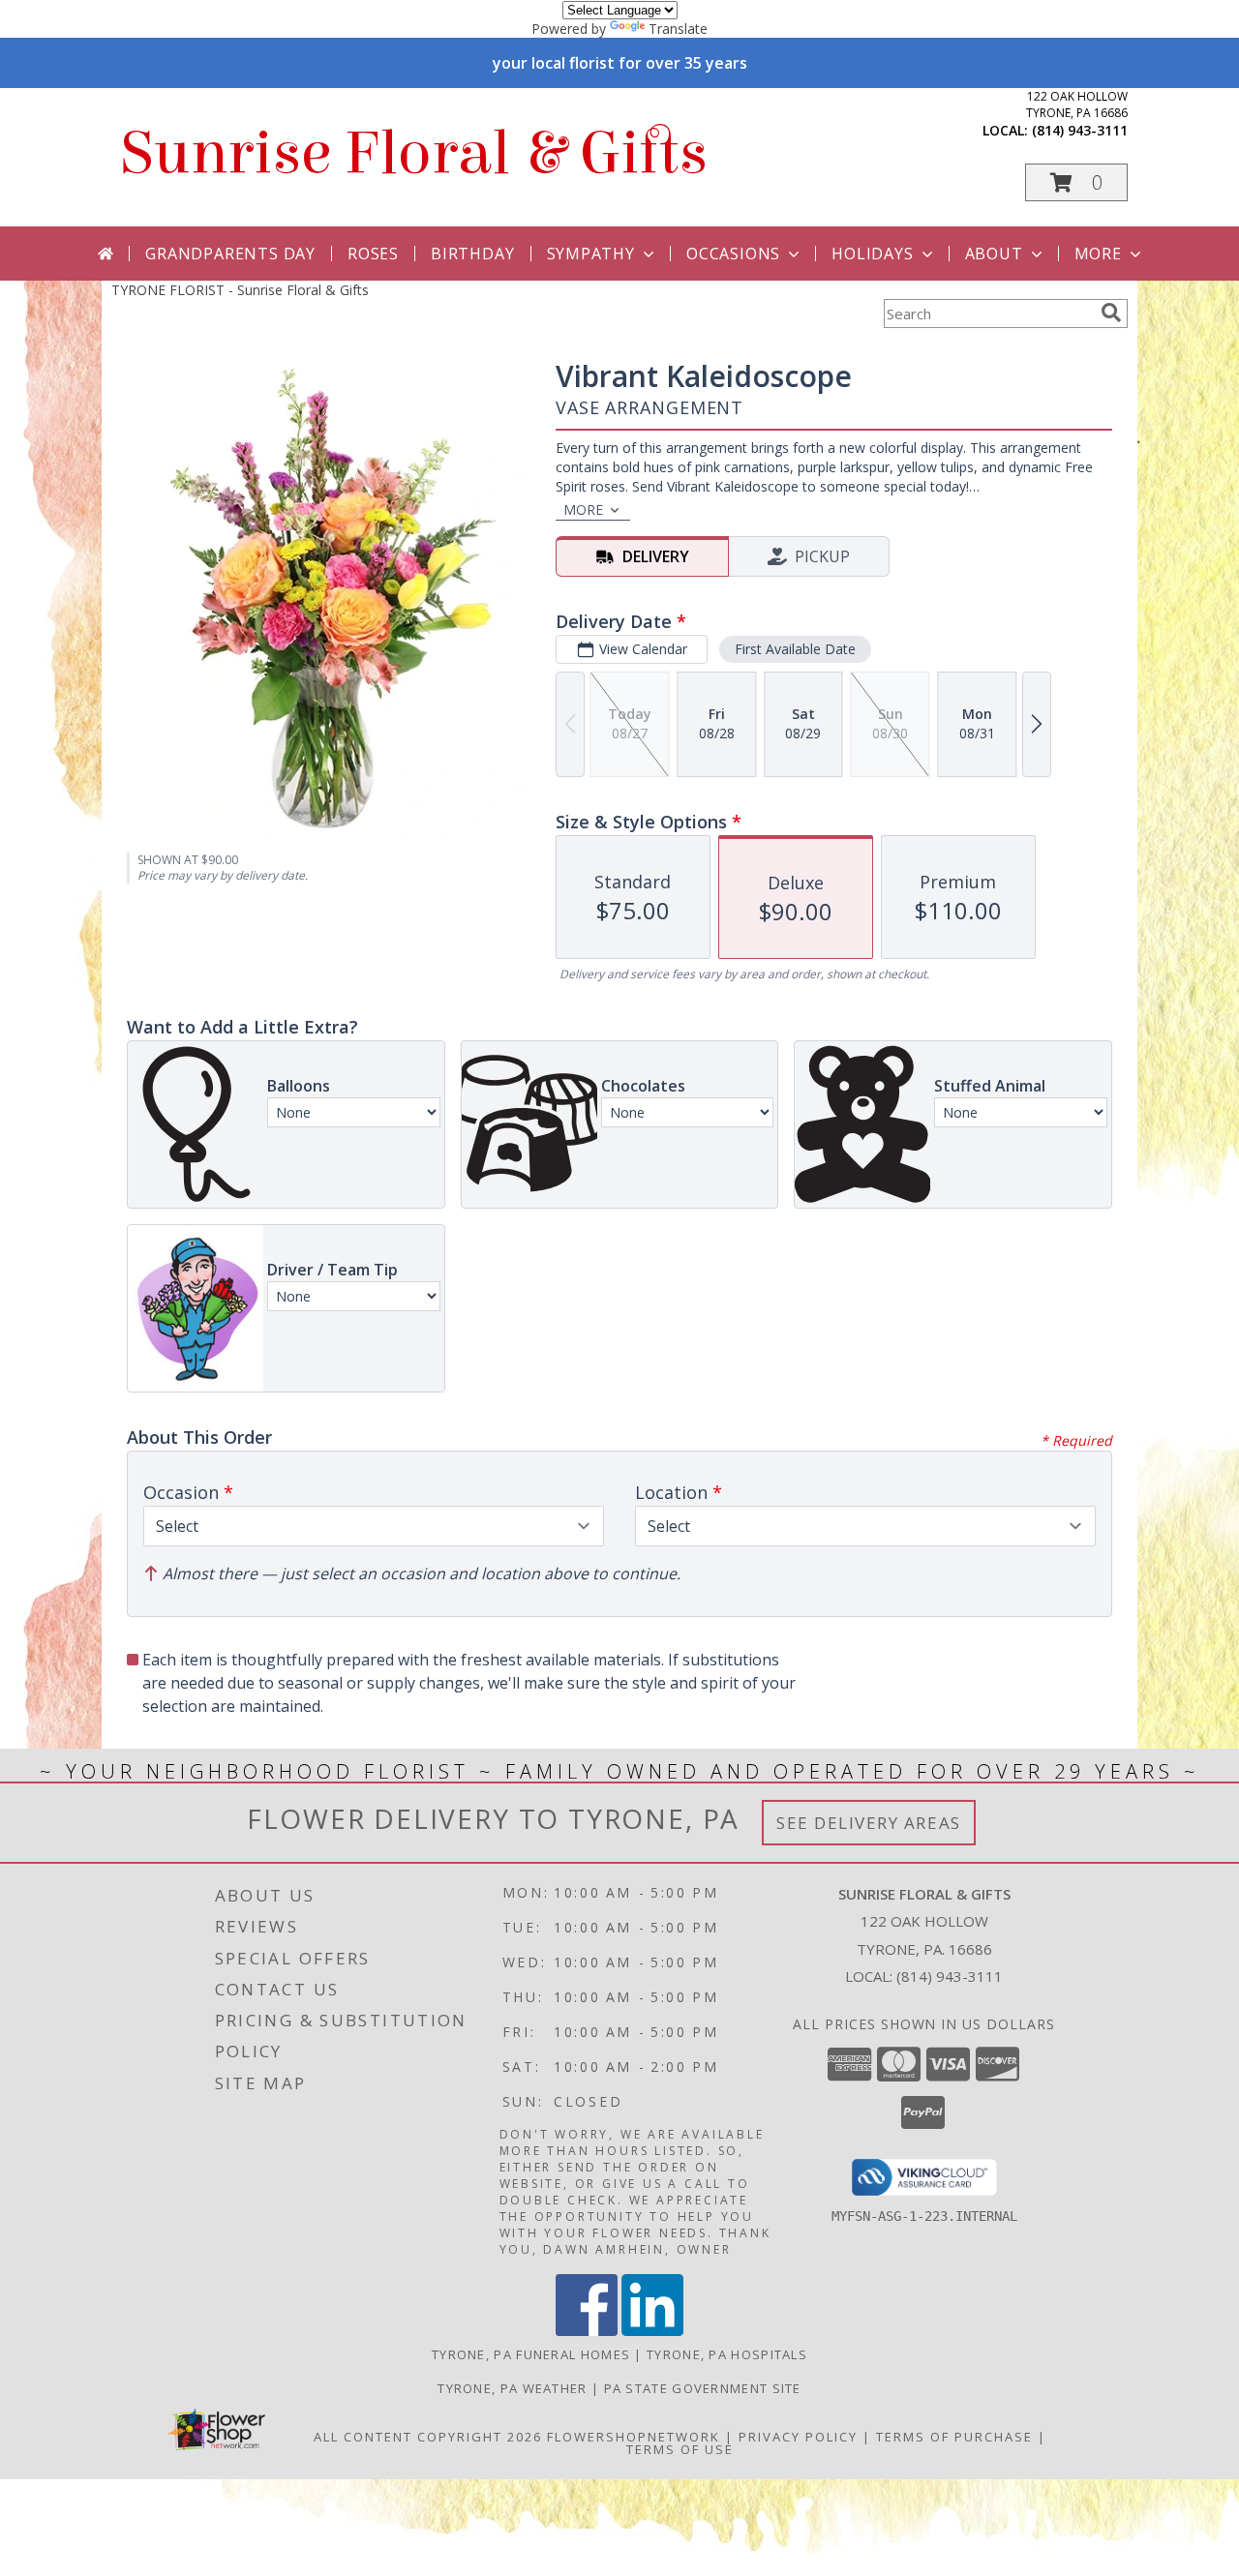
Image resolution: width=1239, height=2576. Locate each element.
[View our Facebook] (587, 2331)
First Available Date (795, 649)
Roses (373, 254)
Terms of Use (680, 2449)
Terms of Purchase (954, 2437)
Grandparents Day (230, 254)
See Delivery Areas (869, 1823)
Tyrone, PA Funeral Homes (531, 2354)
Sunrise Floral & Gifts (414, 153)
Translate (678, 29)
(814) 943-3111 (1080, 130)
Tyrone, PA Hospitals (727, 2354)
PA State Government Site (703, 2388)
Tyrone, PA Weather (512, 2388)
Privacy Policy (798, 2437)
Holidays (872, 254)
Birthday (472, 254)
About (994, 254)
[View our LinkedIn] (652, 2331)
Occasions (733, 254)
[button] (1076, 182)
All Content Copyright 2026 (428, 2437)
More (1098, 254)
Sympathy (591, 254)
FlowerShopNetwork (634, 2437)
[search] (1111, 313)
